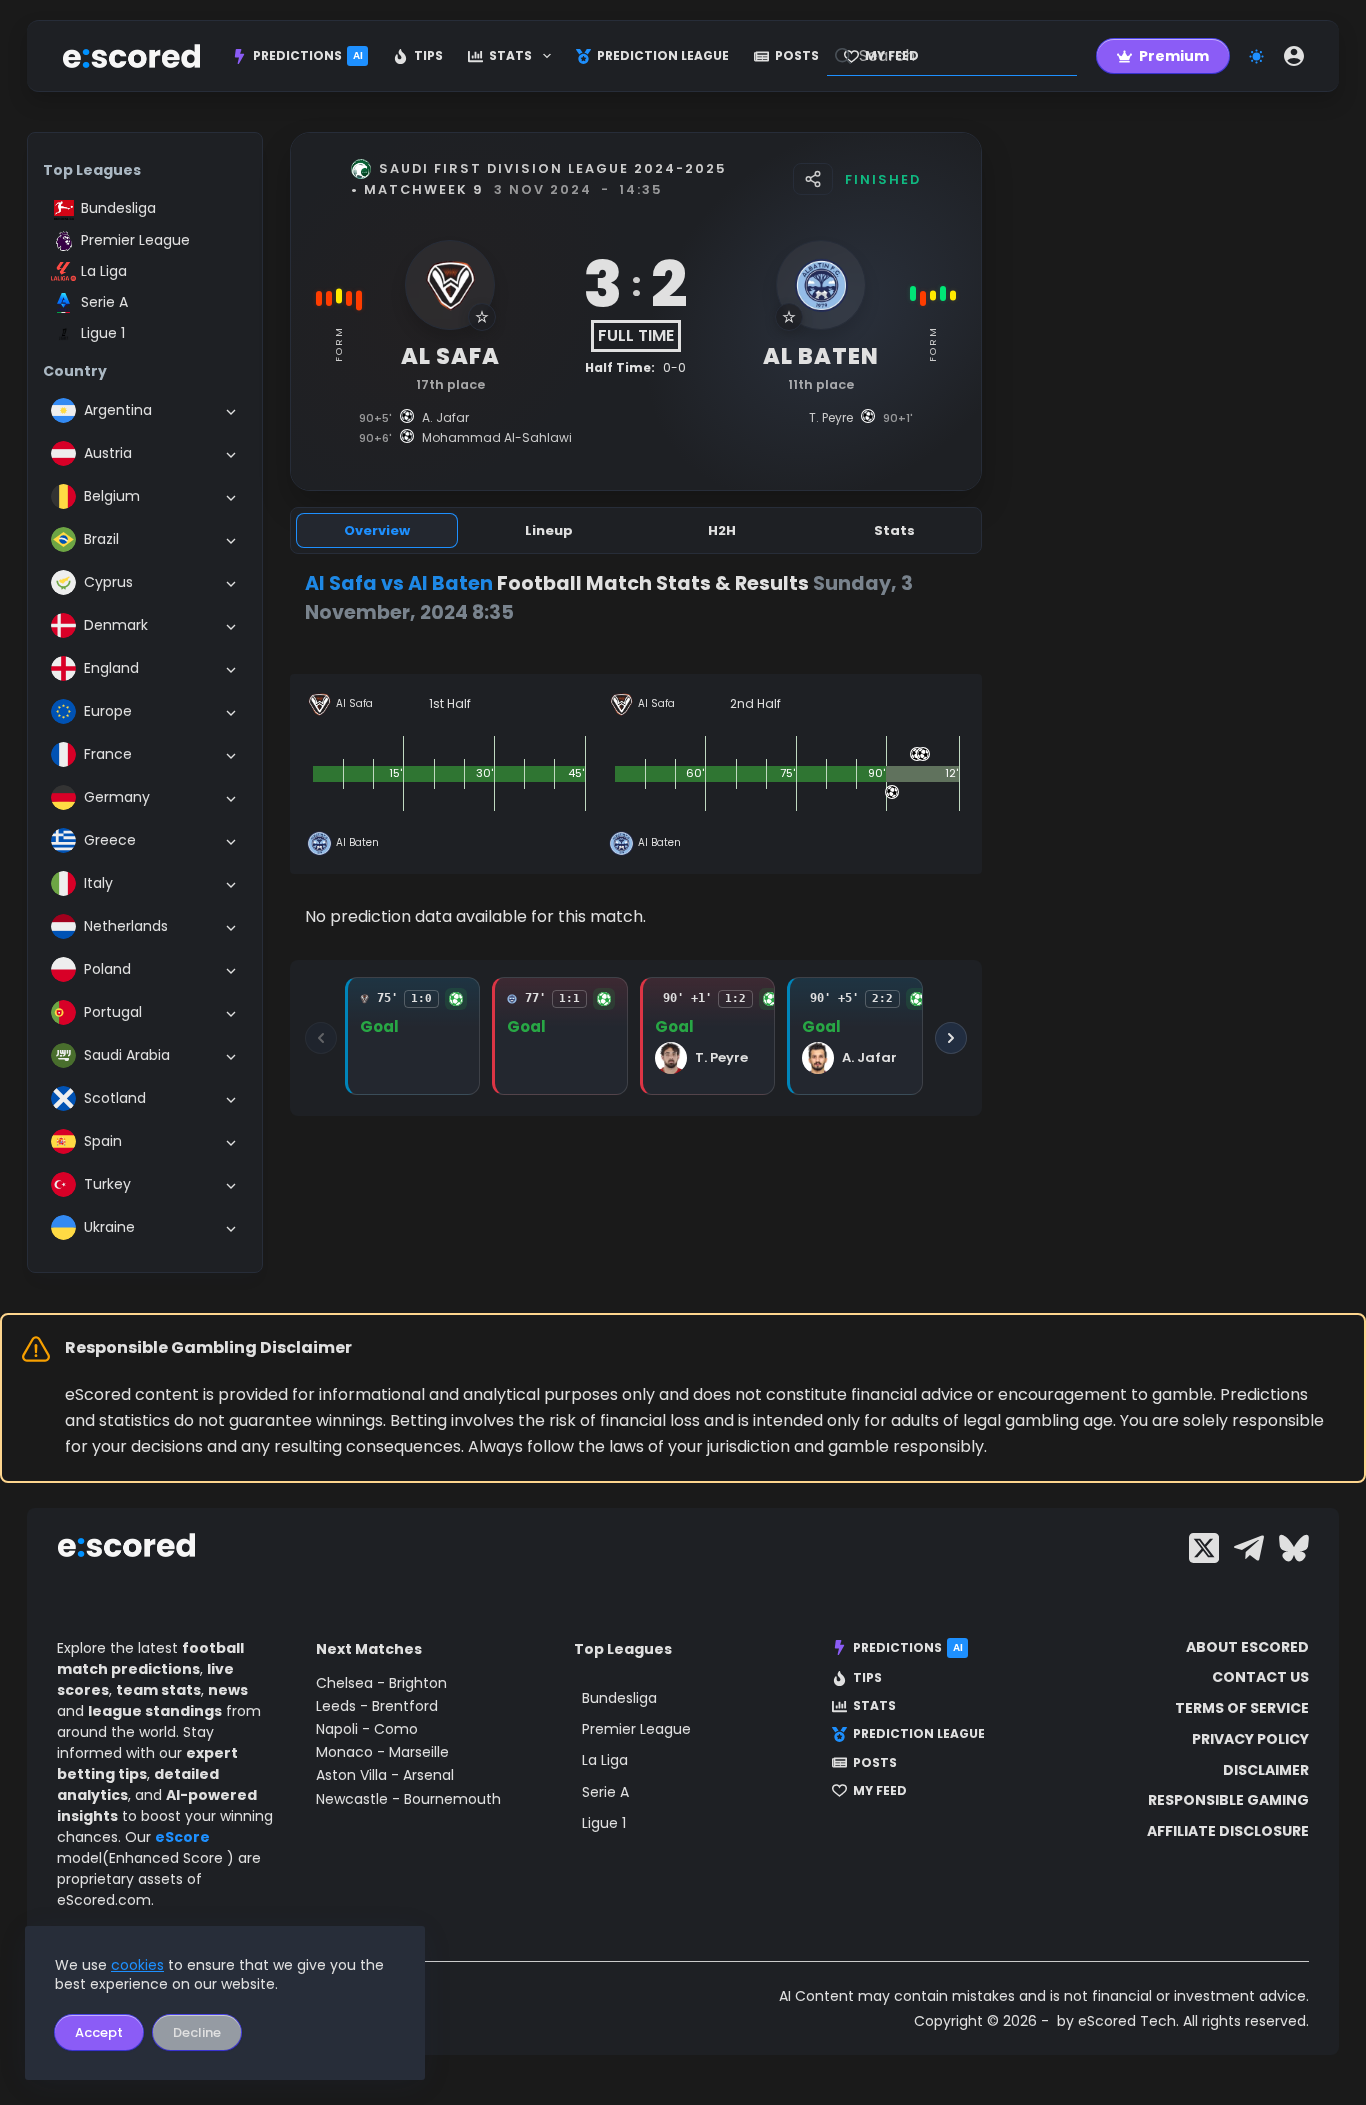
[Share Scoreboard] (813, 179)
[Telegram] (1249, 1548)
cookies (137, 1965)
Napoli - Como (367, 1729)
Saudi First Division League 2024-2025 (553, 168)
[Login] (1294, 56)
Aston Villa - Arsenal (385, 1775)
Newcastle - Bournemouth (408, 1799)
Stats (510, 55)
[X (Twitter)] (1204, 1548)
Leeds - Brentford (377, 1706)
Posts (797, 55)
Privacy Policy (1250, 1739)
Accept (99, 2032)
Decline (197, 2032)
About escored (1247, 1647)
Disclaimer (1266, 1770)
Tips (428, 55)
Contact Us (1260, 1677)
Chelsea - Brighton (381, 1683)
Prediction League (663, 55)
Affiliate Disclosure (1228, 1831)
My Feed (880, 1791)
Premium (1174, 56)
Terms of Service (1242, 1708)
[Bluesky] (1294, 1548)
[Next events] (951, 1038)
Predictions (308, 55)
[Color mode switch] (1256, 56)
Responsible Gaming (1228, 1800)
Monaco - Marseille (382, 1752)
